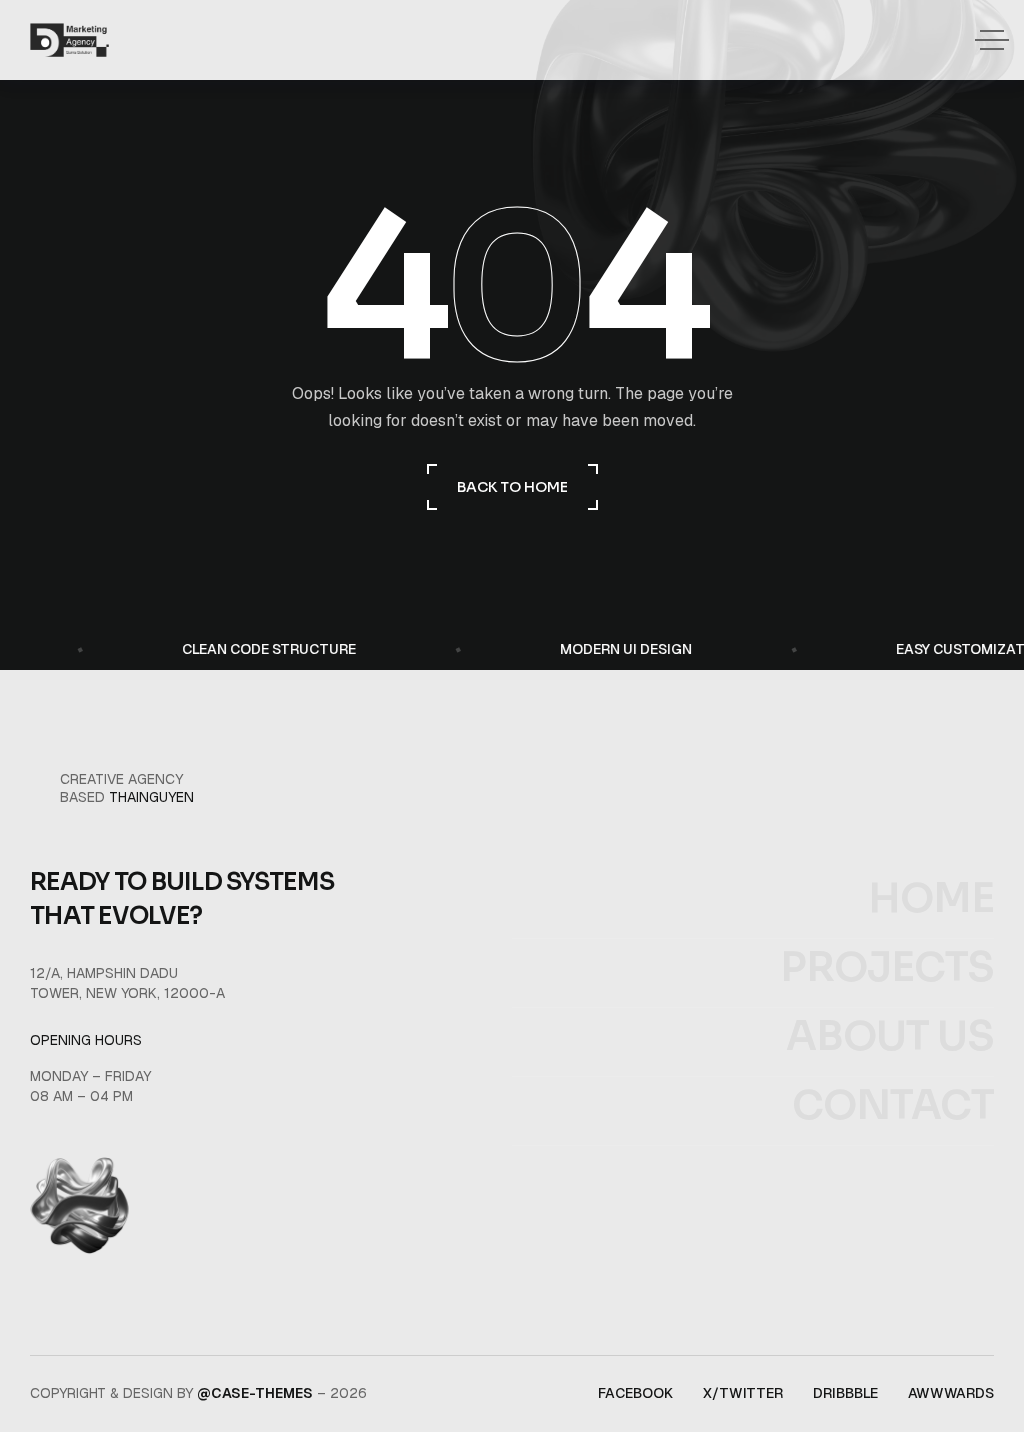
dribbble (845, 1393)
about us (890, 1037)
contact (893, 1106)
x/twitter (743, 1393)
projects (887, 968)
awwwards (951, 1393)
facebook (635, 1393)
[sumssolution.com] (69, 40)
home (931, 899)
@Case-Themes (255, 1393)
